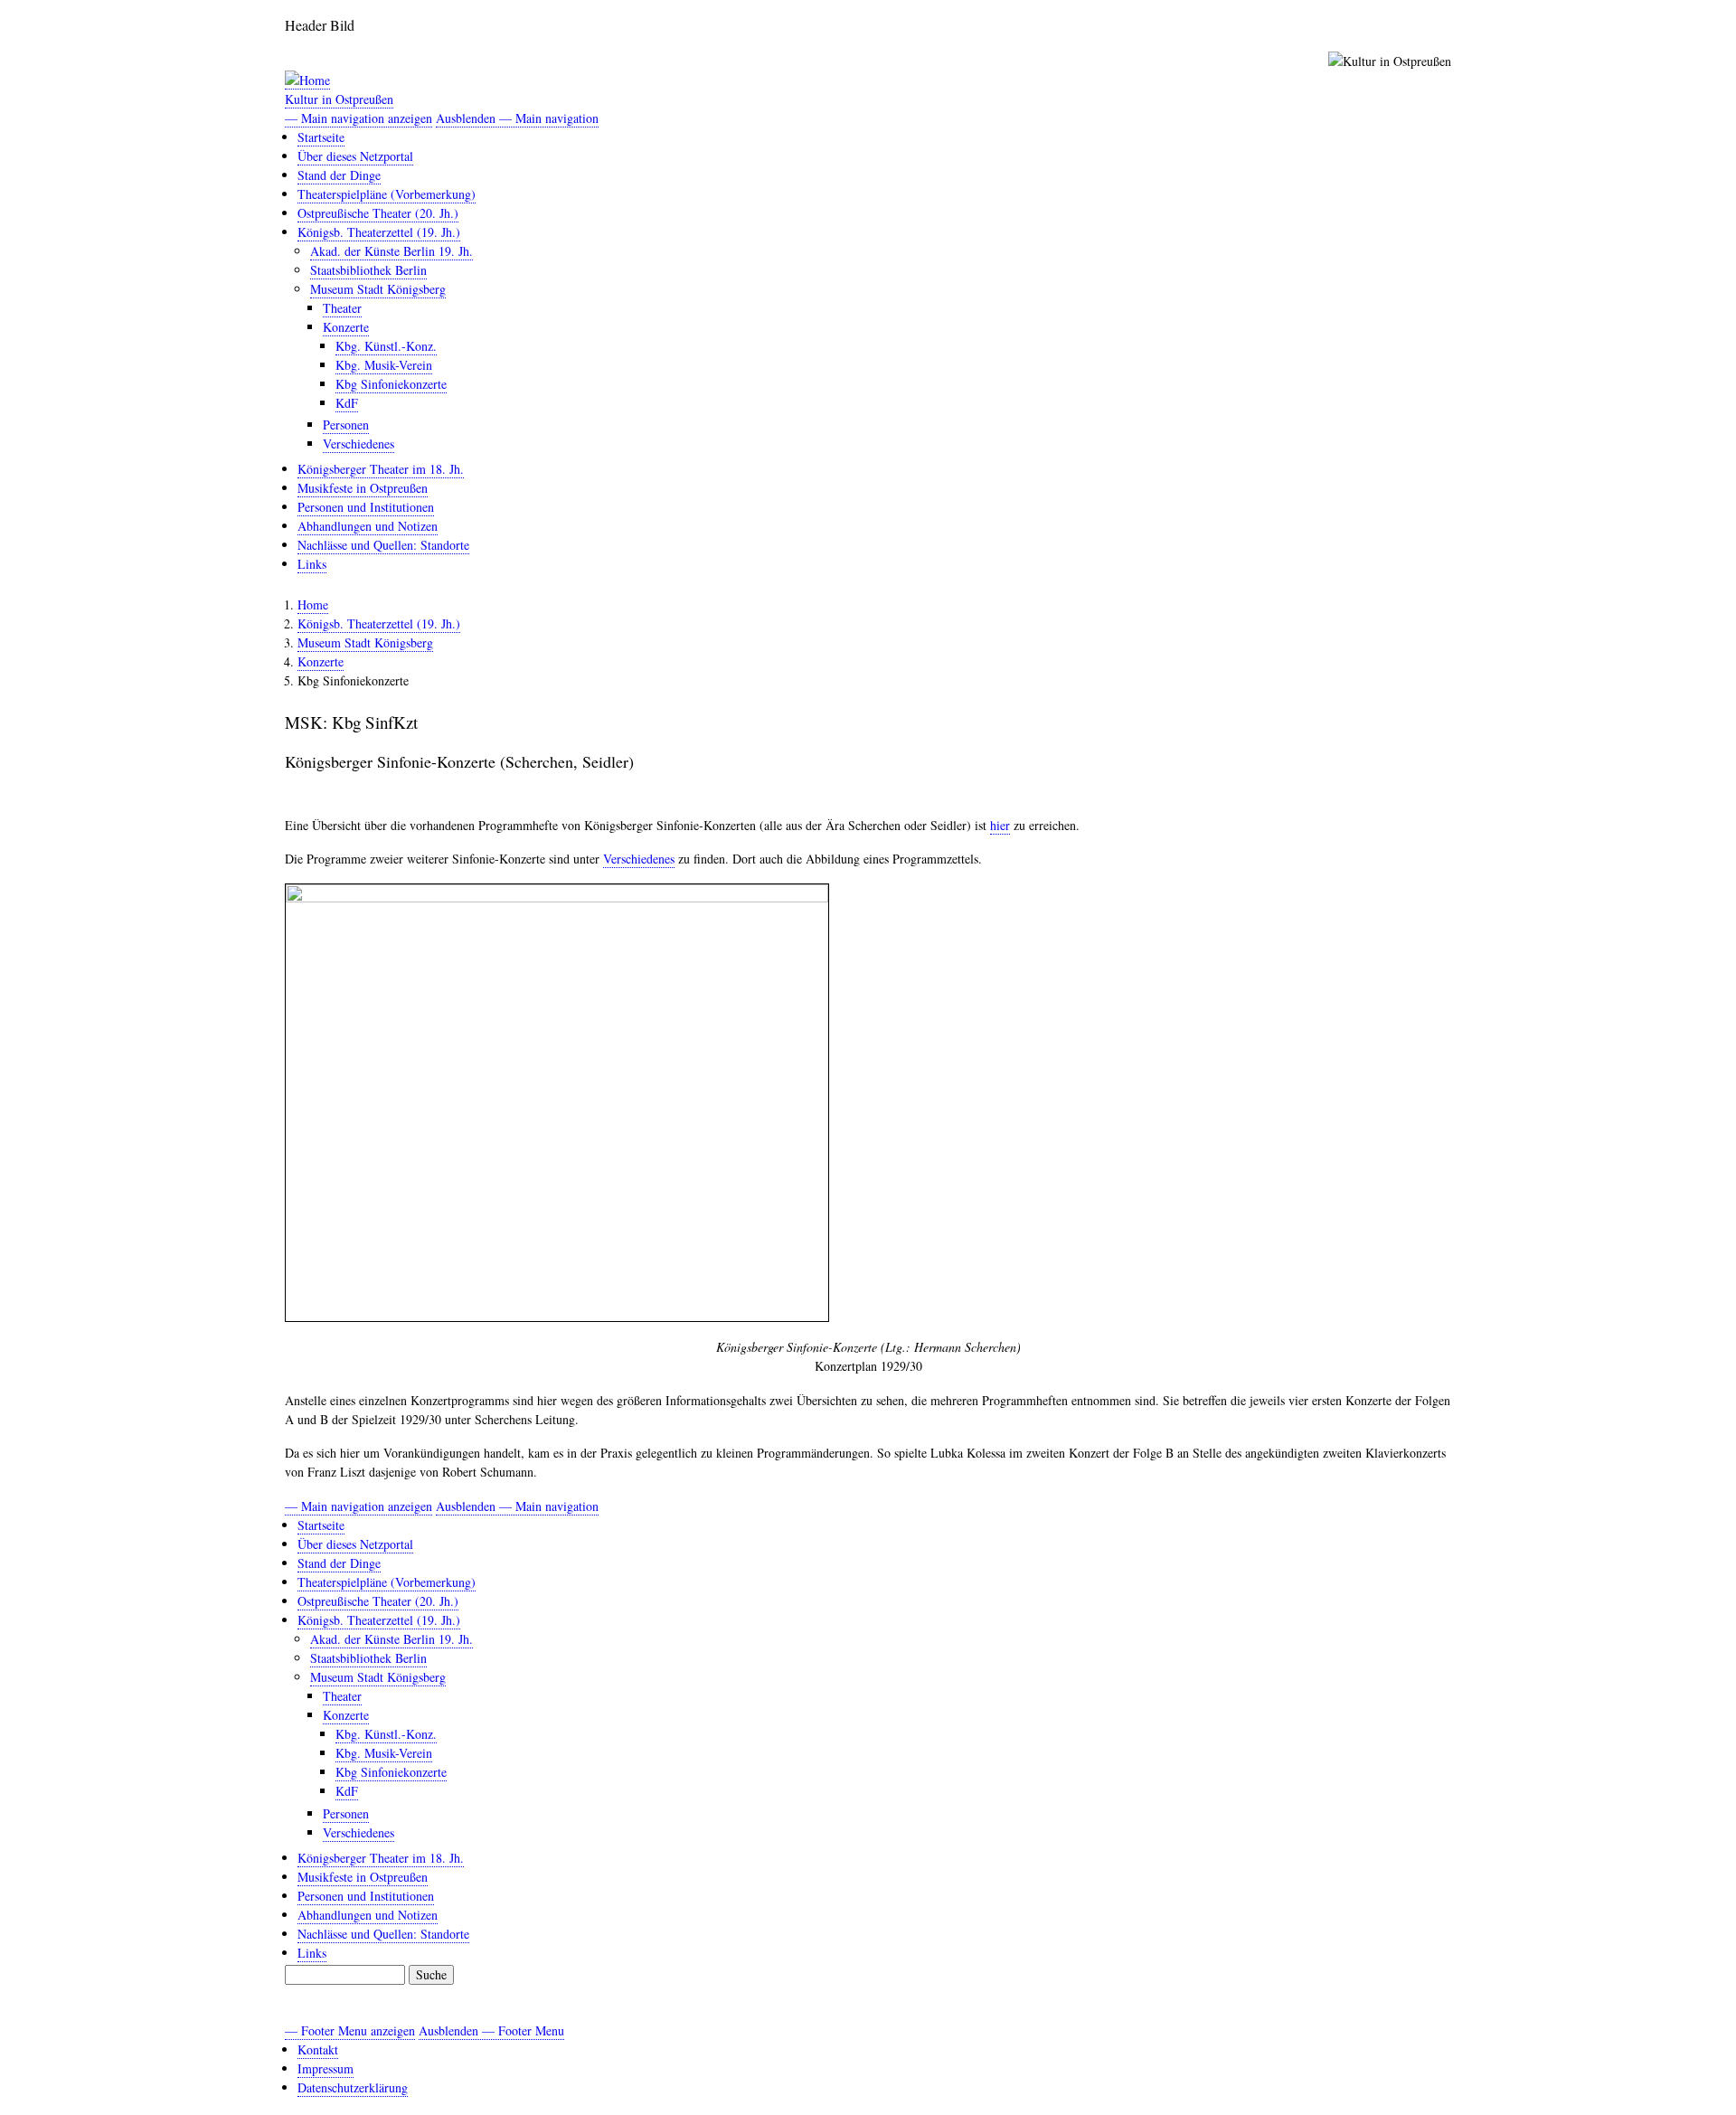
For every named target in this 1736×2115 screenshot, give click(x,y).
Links (312, 564)
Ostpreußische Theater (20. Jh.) (378, 213)
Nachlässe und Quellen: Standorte (383, 545)
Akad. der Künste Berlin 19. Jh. (392, 251)
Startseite (321, 137)
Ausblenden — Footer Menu (491, 2030)
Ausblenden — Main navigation (517, 118)
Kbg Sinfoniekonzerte (391, 384)
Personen (346, 425)
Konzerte (346, 327)
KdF (347, 403)
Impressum (325, 2068)
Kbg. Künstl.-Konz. (386, 346)
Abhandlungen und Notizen (368, 526)
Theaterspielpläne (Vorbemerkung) (387, 194)
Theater (342, 308)
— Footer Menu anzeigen (350, 2030)
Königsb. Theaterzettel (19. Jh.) (379, 232)
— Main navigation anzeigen (359, 118)
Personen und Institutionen (366, 507)
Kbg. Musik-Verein (384, 365)
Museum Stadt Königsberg (378, 289)
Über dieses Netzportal (355, 156)
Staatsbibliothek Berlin (368, 270)
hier (1000, 825)
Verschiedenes (359, 444)
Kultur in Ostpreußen (339, 99)
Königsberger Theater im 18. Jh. (381, 469)
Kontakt (318, 2049)
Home (313, 604)
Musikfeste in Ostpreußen (363, 488)
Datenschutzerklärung (353, 2087)
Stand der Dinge (339, 175)
